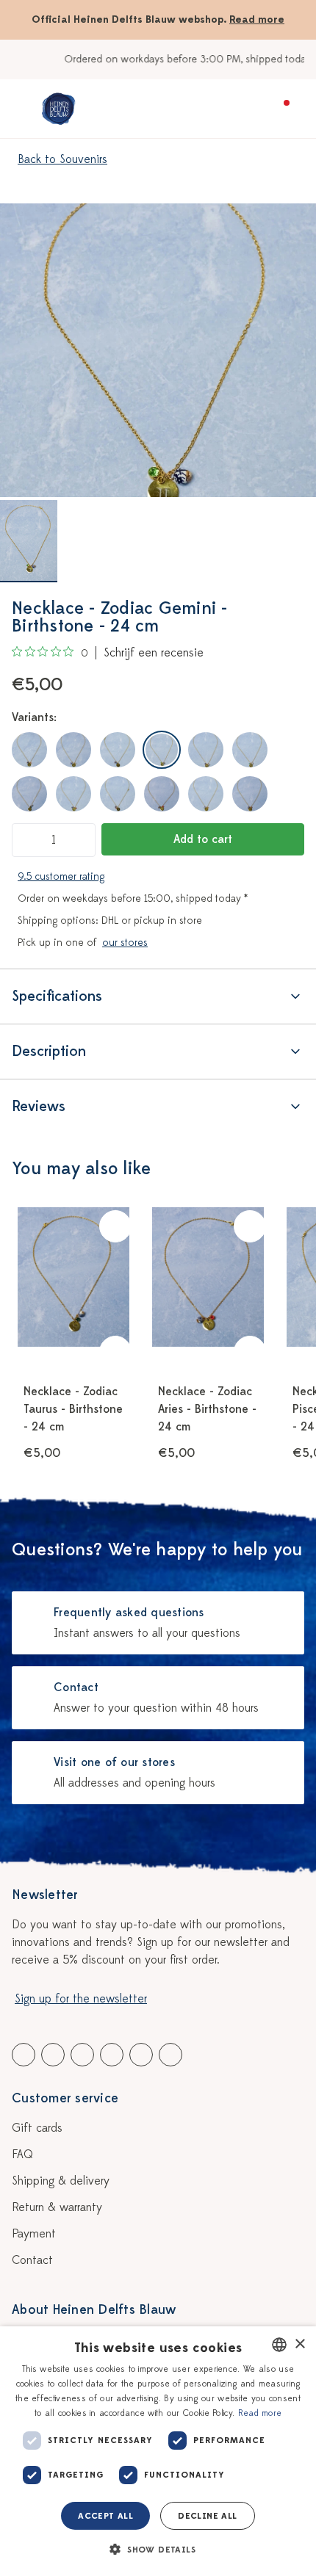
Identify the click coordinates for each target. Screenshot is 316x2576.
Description (49, 1051)
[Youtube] (53, 2055)
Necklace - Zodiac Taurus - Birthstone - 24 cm (73, 1409)
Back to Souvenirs (62, 159)
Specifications (57, 996)
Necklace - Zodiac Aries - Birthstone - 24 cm (207, 1409)
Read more (257, 19)
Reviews (39, 1106)
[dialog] (158, 2451)
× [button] (299, 2344)
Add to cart (203, 839)
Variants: (34, 717)
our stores (125, 943)
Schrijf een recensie (154, 653)
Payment (34, 2234)
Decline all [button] (207, 2516)
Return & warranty (57, 2207)
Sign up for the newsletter (81, 1999)
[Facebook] (24, 2055)
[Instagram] (170, 2055)
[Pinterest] (141, 2055)
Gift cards (37, 2128)
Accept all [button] (105, 2516)
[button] (158, 2550)
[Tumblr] (112, 2055)
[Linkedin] (82, 2055)
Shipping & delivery (61, 2181)
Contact (32, 2260)
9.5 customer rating (61, 876)
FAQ (22, 2154)
